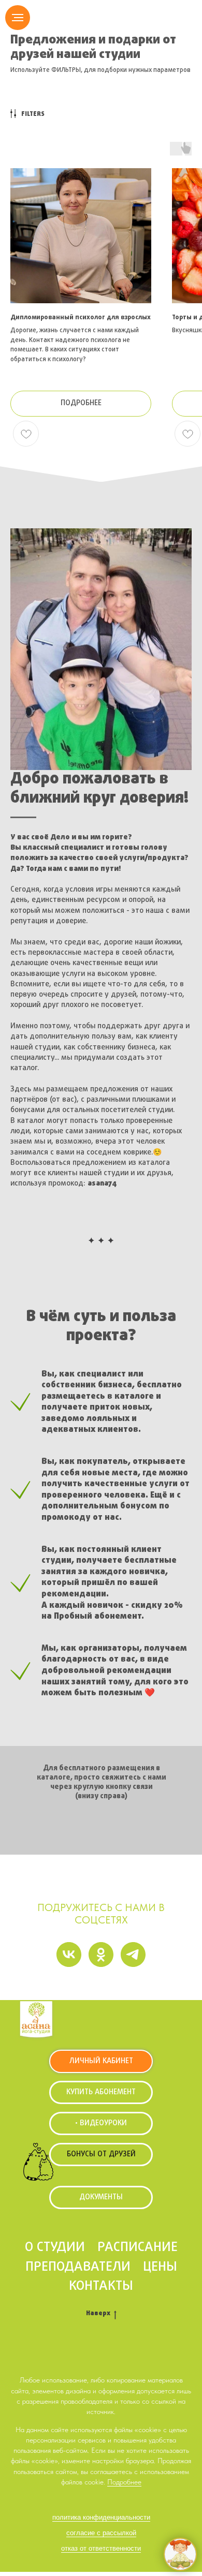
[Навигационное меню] (18, 18)
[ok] (101, 1955)
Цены (160, 2267)
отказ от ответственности (101, 2548)
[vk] (69, 1955)
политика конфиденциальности (101, 2517)
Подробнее (124, 2482)
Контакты (101, 2286)
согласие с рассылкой (101, 2533)
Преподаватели (78, 2267)
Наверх (98, 2314)
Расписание (138, 2247)
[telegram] (133, 1955)
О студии (55, 2247)
